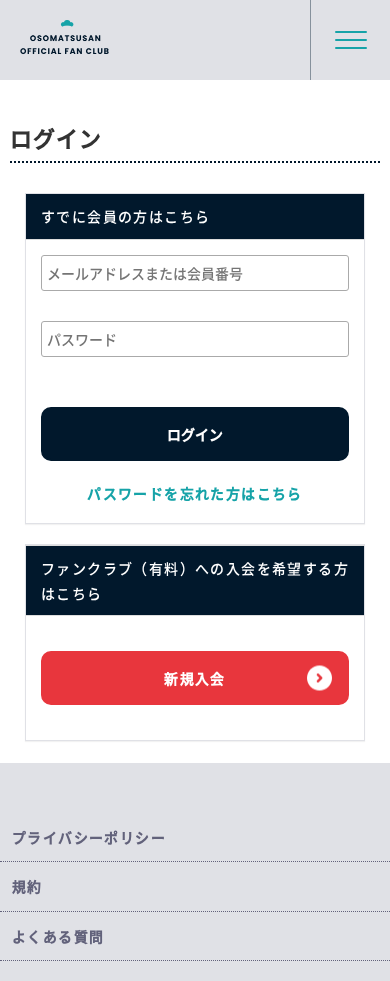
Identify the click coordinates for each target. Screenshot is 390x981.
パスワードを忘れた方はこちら (195, 493)
